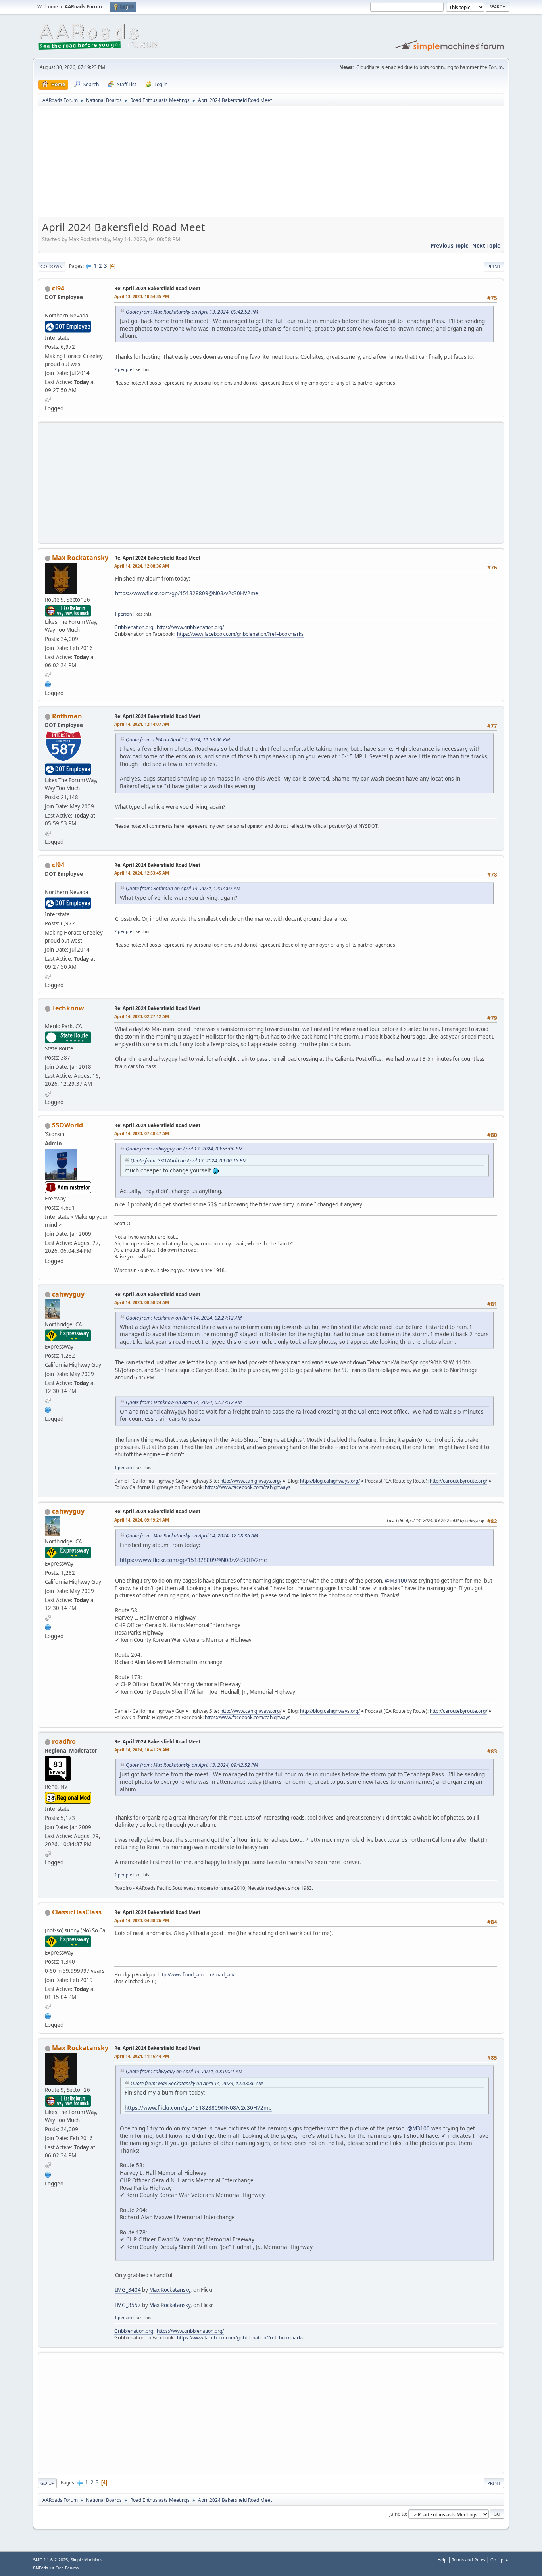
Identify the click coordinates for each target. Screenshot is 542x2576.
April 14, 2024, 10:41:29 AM (142, 1750)
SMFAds (40, 2568)
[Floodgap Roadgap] (48, 2015)
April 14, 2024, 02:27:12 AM (142, 1016)
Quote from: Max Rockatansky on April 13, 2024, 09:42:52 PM (192, 312)
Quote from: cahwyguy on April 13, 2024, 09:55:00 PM (184, 1149)
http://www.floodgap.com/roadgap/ (196, 1975)
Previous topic (449, 246)
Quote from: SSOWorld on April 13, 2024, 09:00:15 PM (188, 1161)
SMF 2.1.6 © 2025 (50, 2560)
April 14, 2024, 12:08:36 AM (142, 566)
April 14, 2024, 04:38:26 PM (142, 1920)
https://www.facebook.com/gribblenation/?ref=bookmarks (240, 634)
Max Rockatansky (80, 558)
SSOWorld (67, 1125)
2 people (123, 369)
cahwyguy (68, 1294)
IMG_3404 (128, 2290)
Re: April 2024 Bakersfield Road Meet (157, 288)
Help (442, 2560)
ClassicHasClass (77, 1912)
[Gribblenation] (48, 683)
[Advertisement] (271, 164)
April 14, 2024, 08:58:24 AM (142, 1302)
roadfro (64, 1741)
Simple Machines (86, 2560)
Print (494, 266)
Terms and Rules (469, 2560)
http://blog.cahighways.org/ (330, 1481)
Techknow (68, 1008)
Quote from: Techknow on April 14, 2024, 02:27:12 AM (184, 1318)
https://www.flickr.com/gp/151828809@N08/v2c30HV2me (187, 593)
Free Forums (67, 2568)
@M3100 (396, 1581)
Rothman (67, 716)
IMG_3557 (128, 2305)
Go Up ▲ (500, 2560)
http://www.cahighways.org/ (251, 1481)
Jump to (398, 2514)
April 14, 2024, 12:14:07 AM (142, 724)
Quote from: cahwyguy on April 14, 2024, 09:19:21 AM (184, 2071)
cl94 (58, 288)
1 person (123, 614)
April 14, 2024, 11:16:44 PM (142, 2056)
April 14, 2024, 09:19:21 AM (142, 1520)
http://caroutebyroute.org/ (458, 1481)
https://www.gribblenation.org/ (190, 627)
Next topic (486, 246)
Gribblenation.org (134, 627)
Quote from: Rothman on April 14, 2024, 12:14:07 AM (183, 888)
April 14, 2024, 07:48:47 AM (142, 1133)
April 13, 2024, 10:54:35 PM (142, 296)
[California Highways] (48, 1409)
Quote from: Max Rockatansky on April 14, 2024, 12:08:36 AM (192, 1536)
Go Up (47, 2483)
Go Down (52, 266)
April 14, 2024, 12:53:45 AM (142, 873)
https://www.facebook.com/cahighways (248, 1487)
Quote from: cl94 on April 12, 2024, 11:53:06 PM (178, 740)
